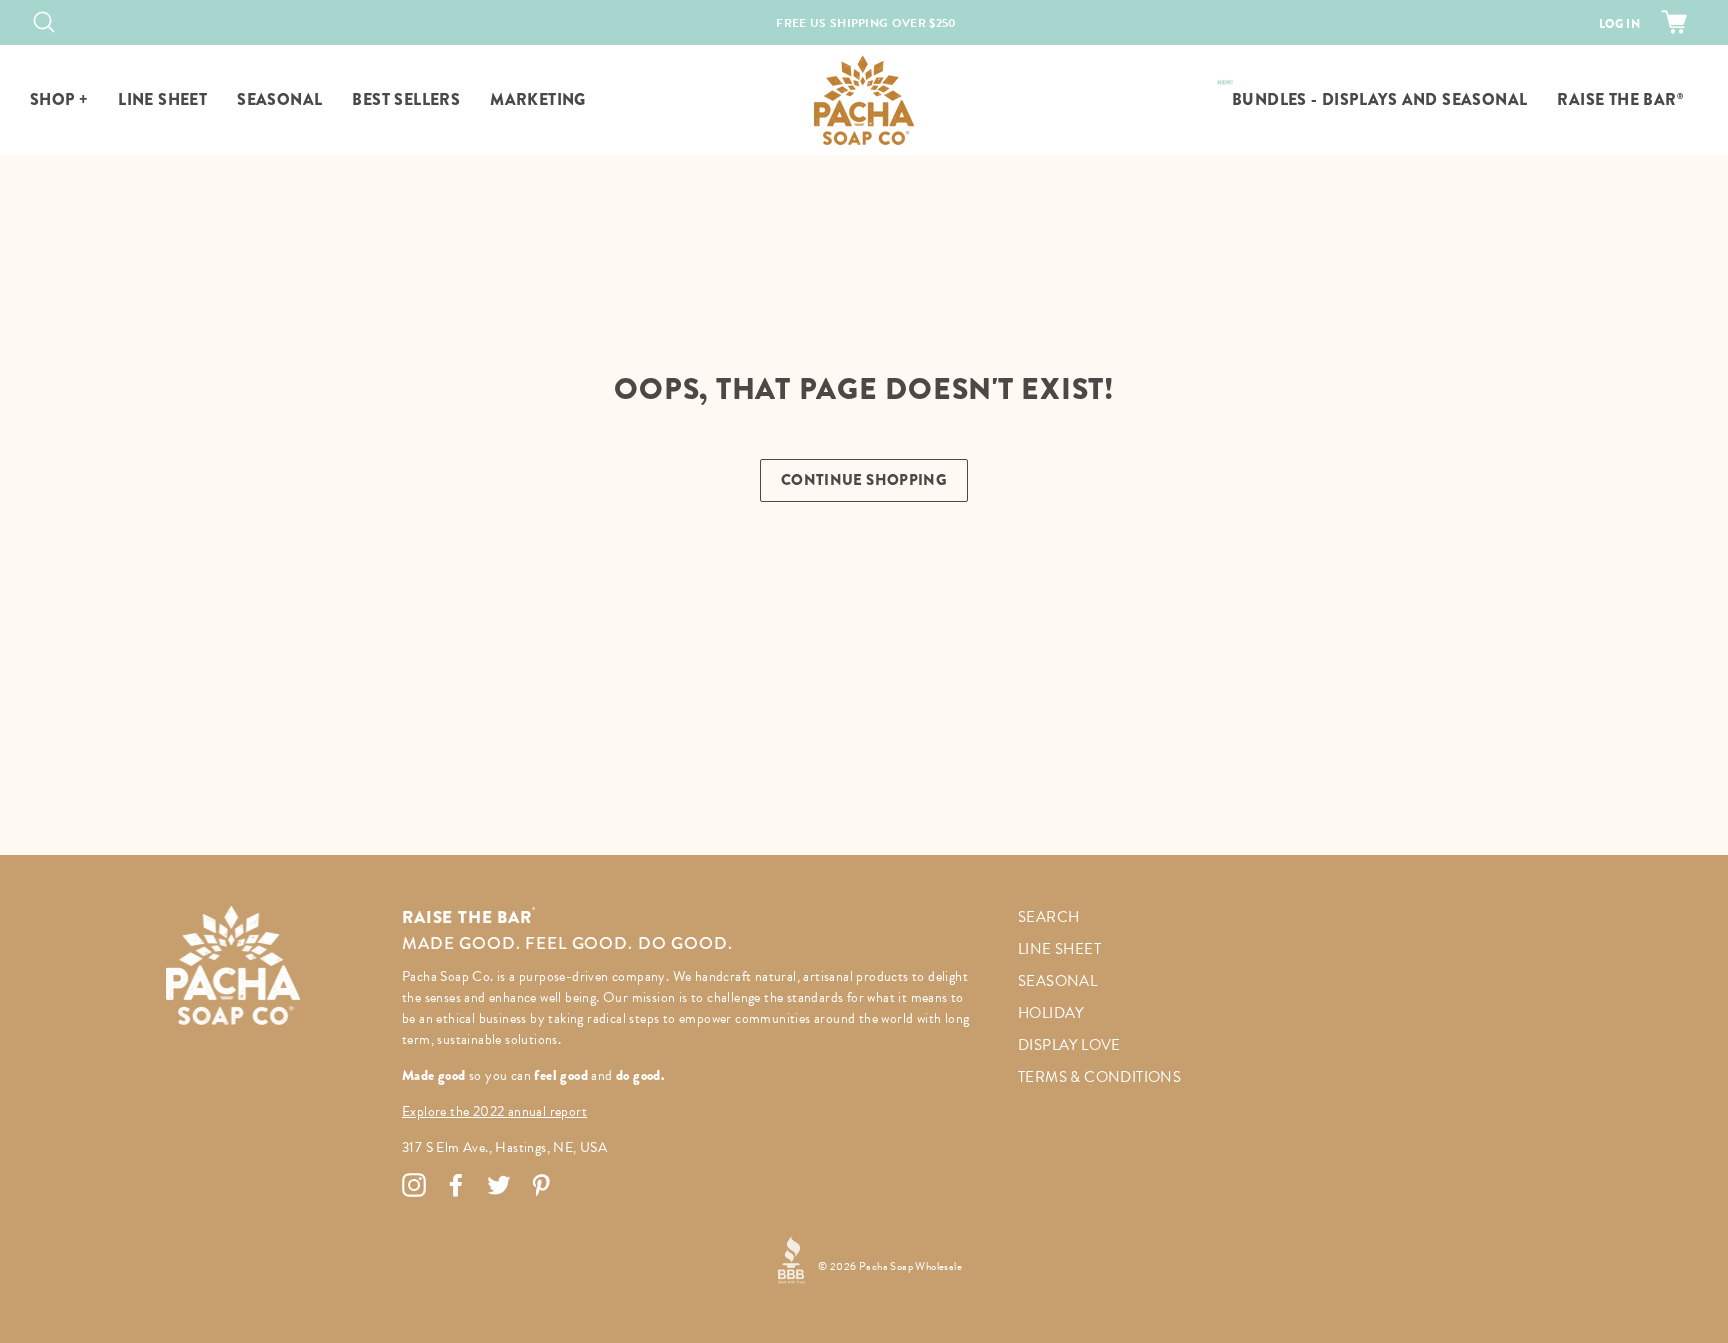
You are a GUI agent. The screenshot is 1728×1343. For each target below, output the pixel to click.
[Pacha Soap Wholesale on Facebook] (456, 1185)
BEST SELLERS (406, 99)
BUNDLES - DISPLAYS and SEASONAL (1379, 99)
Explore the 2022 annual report (494, 1111)
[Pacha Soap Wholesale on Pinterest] (541, 1185)
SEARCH (1048, 917)
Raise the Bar (1620, 99)
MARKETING (538, 99)
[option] (867, 23)
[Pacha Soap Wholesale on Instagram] (414, 1185)
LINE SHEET (162, 99)
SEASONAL (279, 99)
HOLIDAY (1051, 1013)
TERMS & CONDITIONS (1099, 1077)
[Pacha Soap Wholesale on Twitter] (499, 1185)
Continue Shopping (864, 480)
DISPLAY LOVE (1069, 1045)
